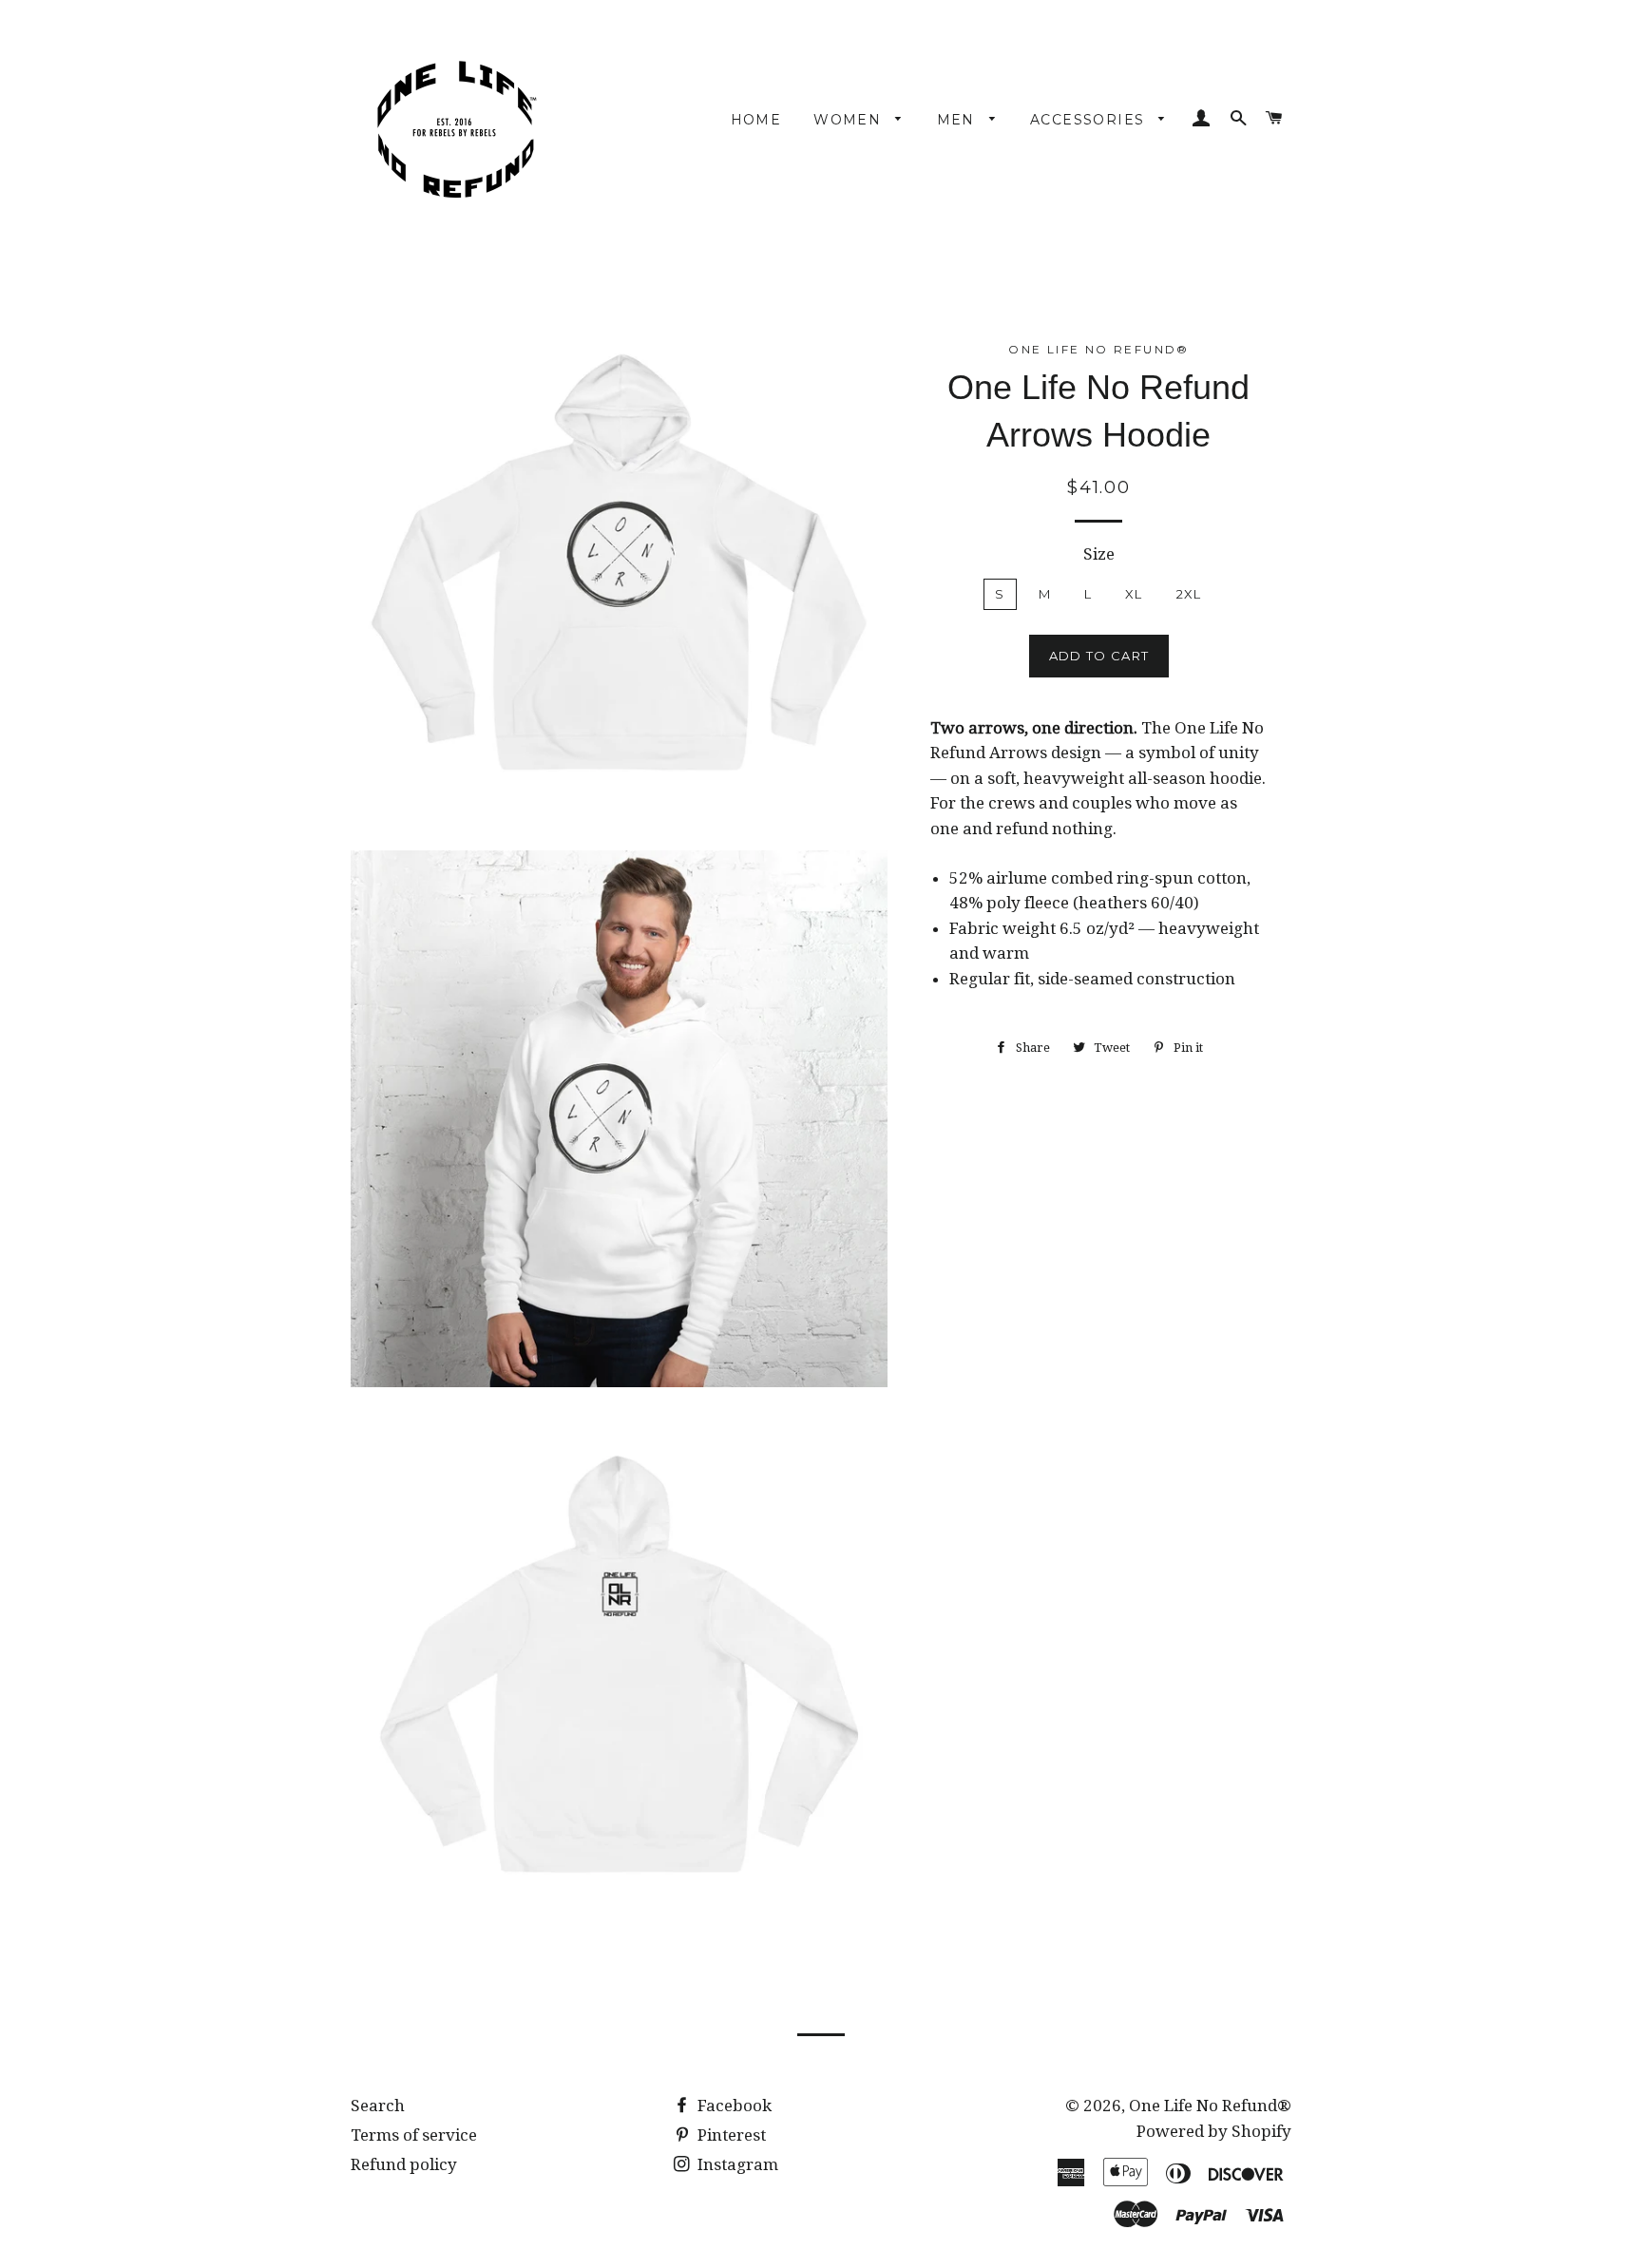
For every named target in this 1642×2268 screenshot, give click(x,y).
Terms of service (414, 2135)
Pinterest (730, 2135)
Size (1099, 554)
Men (959, 120)
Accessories (1090, 120)
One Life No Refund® (1210, 2106)
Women (850, 120)
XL (1134, 594)
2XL (1189, 594)
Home (756, 120)
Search (378, 2106)
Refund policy (404, 2164)
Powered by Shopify (1214, 2131)
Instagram (736, 2164)
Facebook (733, 2106)
